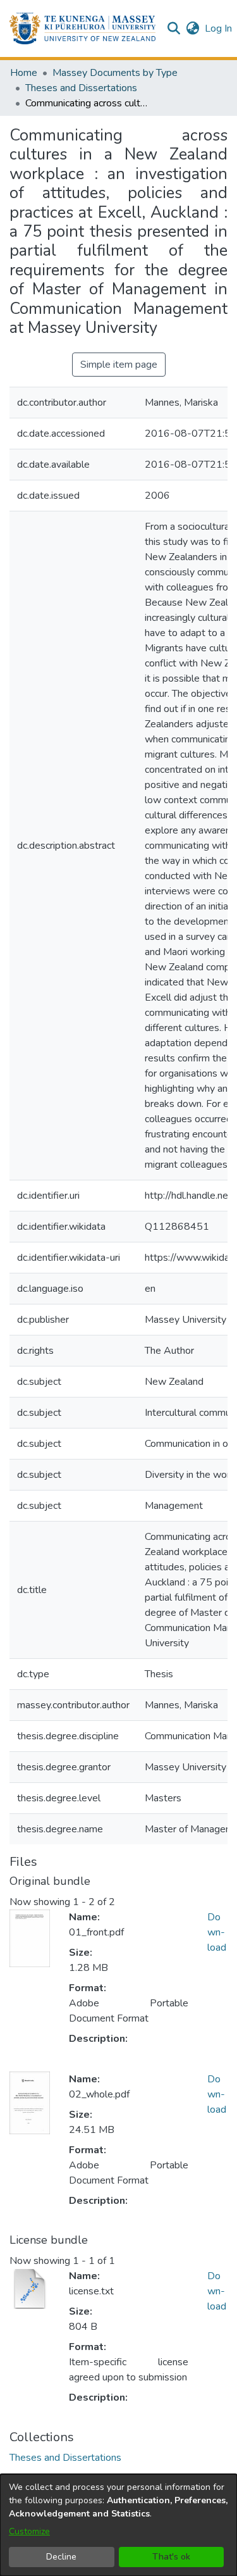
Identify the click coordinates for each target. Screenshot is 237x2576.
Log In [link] (219, 28)
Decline (61, 2557)
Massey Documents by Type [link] (115, 73)
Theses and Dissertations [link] (81, 88)
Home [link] (24, 73)
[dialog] (118, 2525)
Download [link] (217, 1932)
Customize (29, 2531)
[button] (82, 28)
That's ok (171, 2557)
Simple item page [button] (119, 365)
